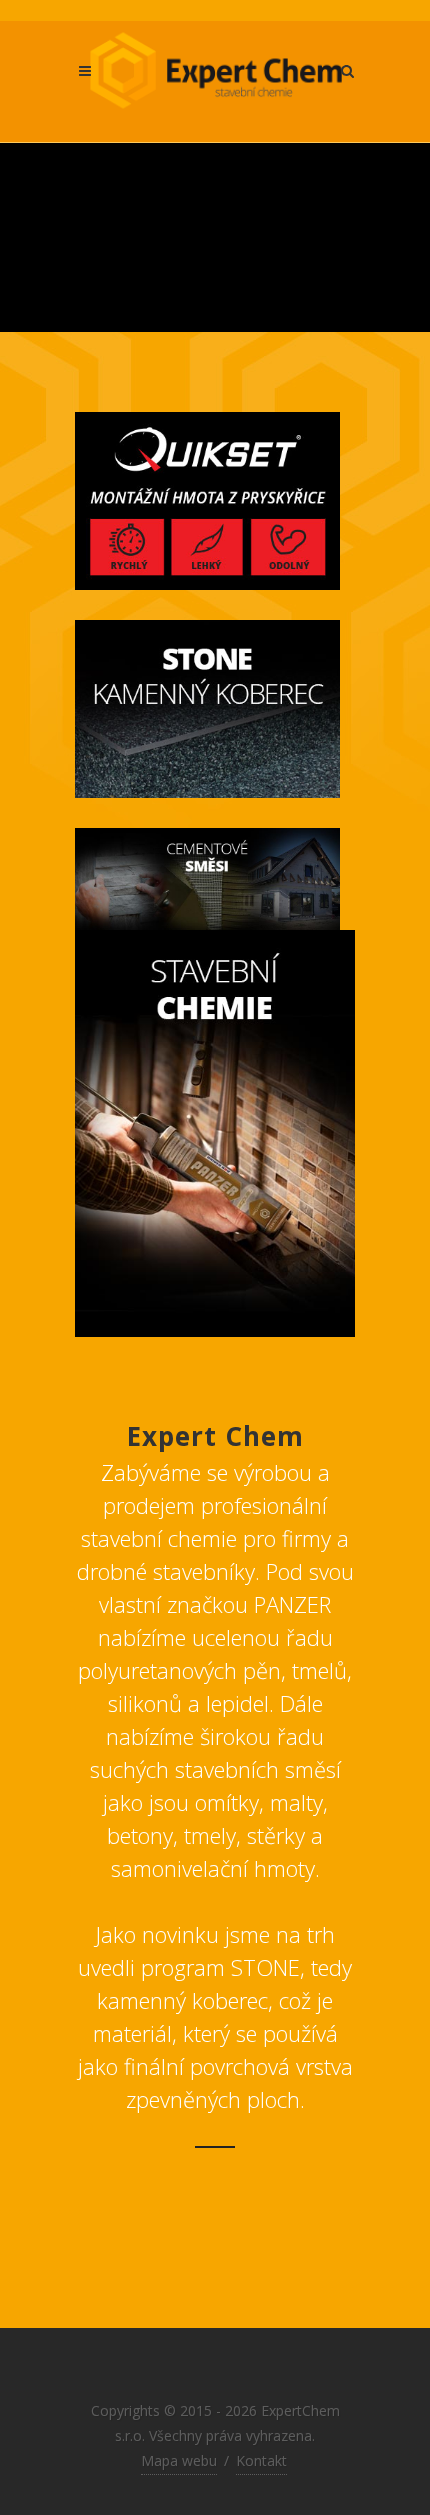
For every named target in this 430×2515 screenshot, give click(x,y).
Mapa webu (179, 2460)
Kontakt (261, 2460)
